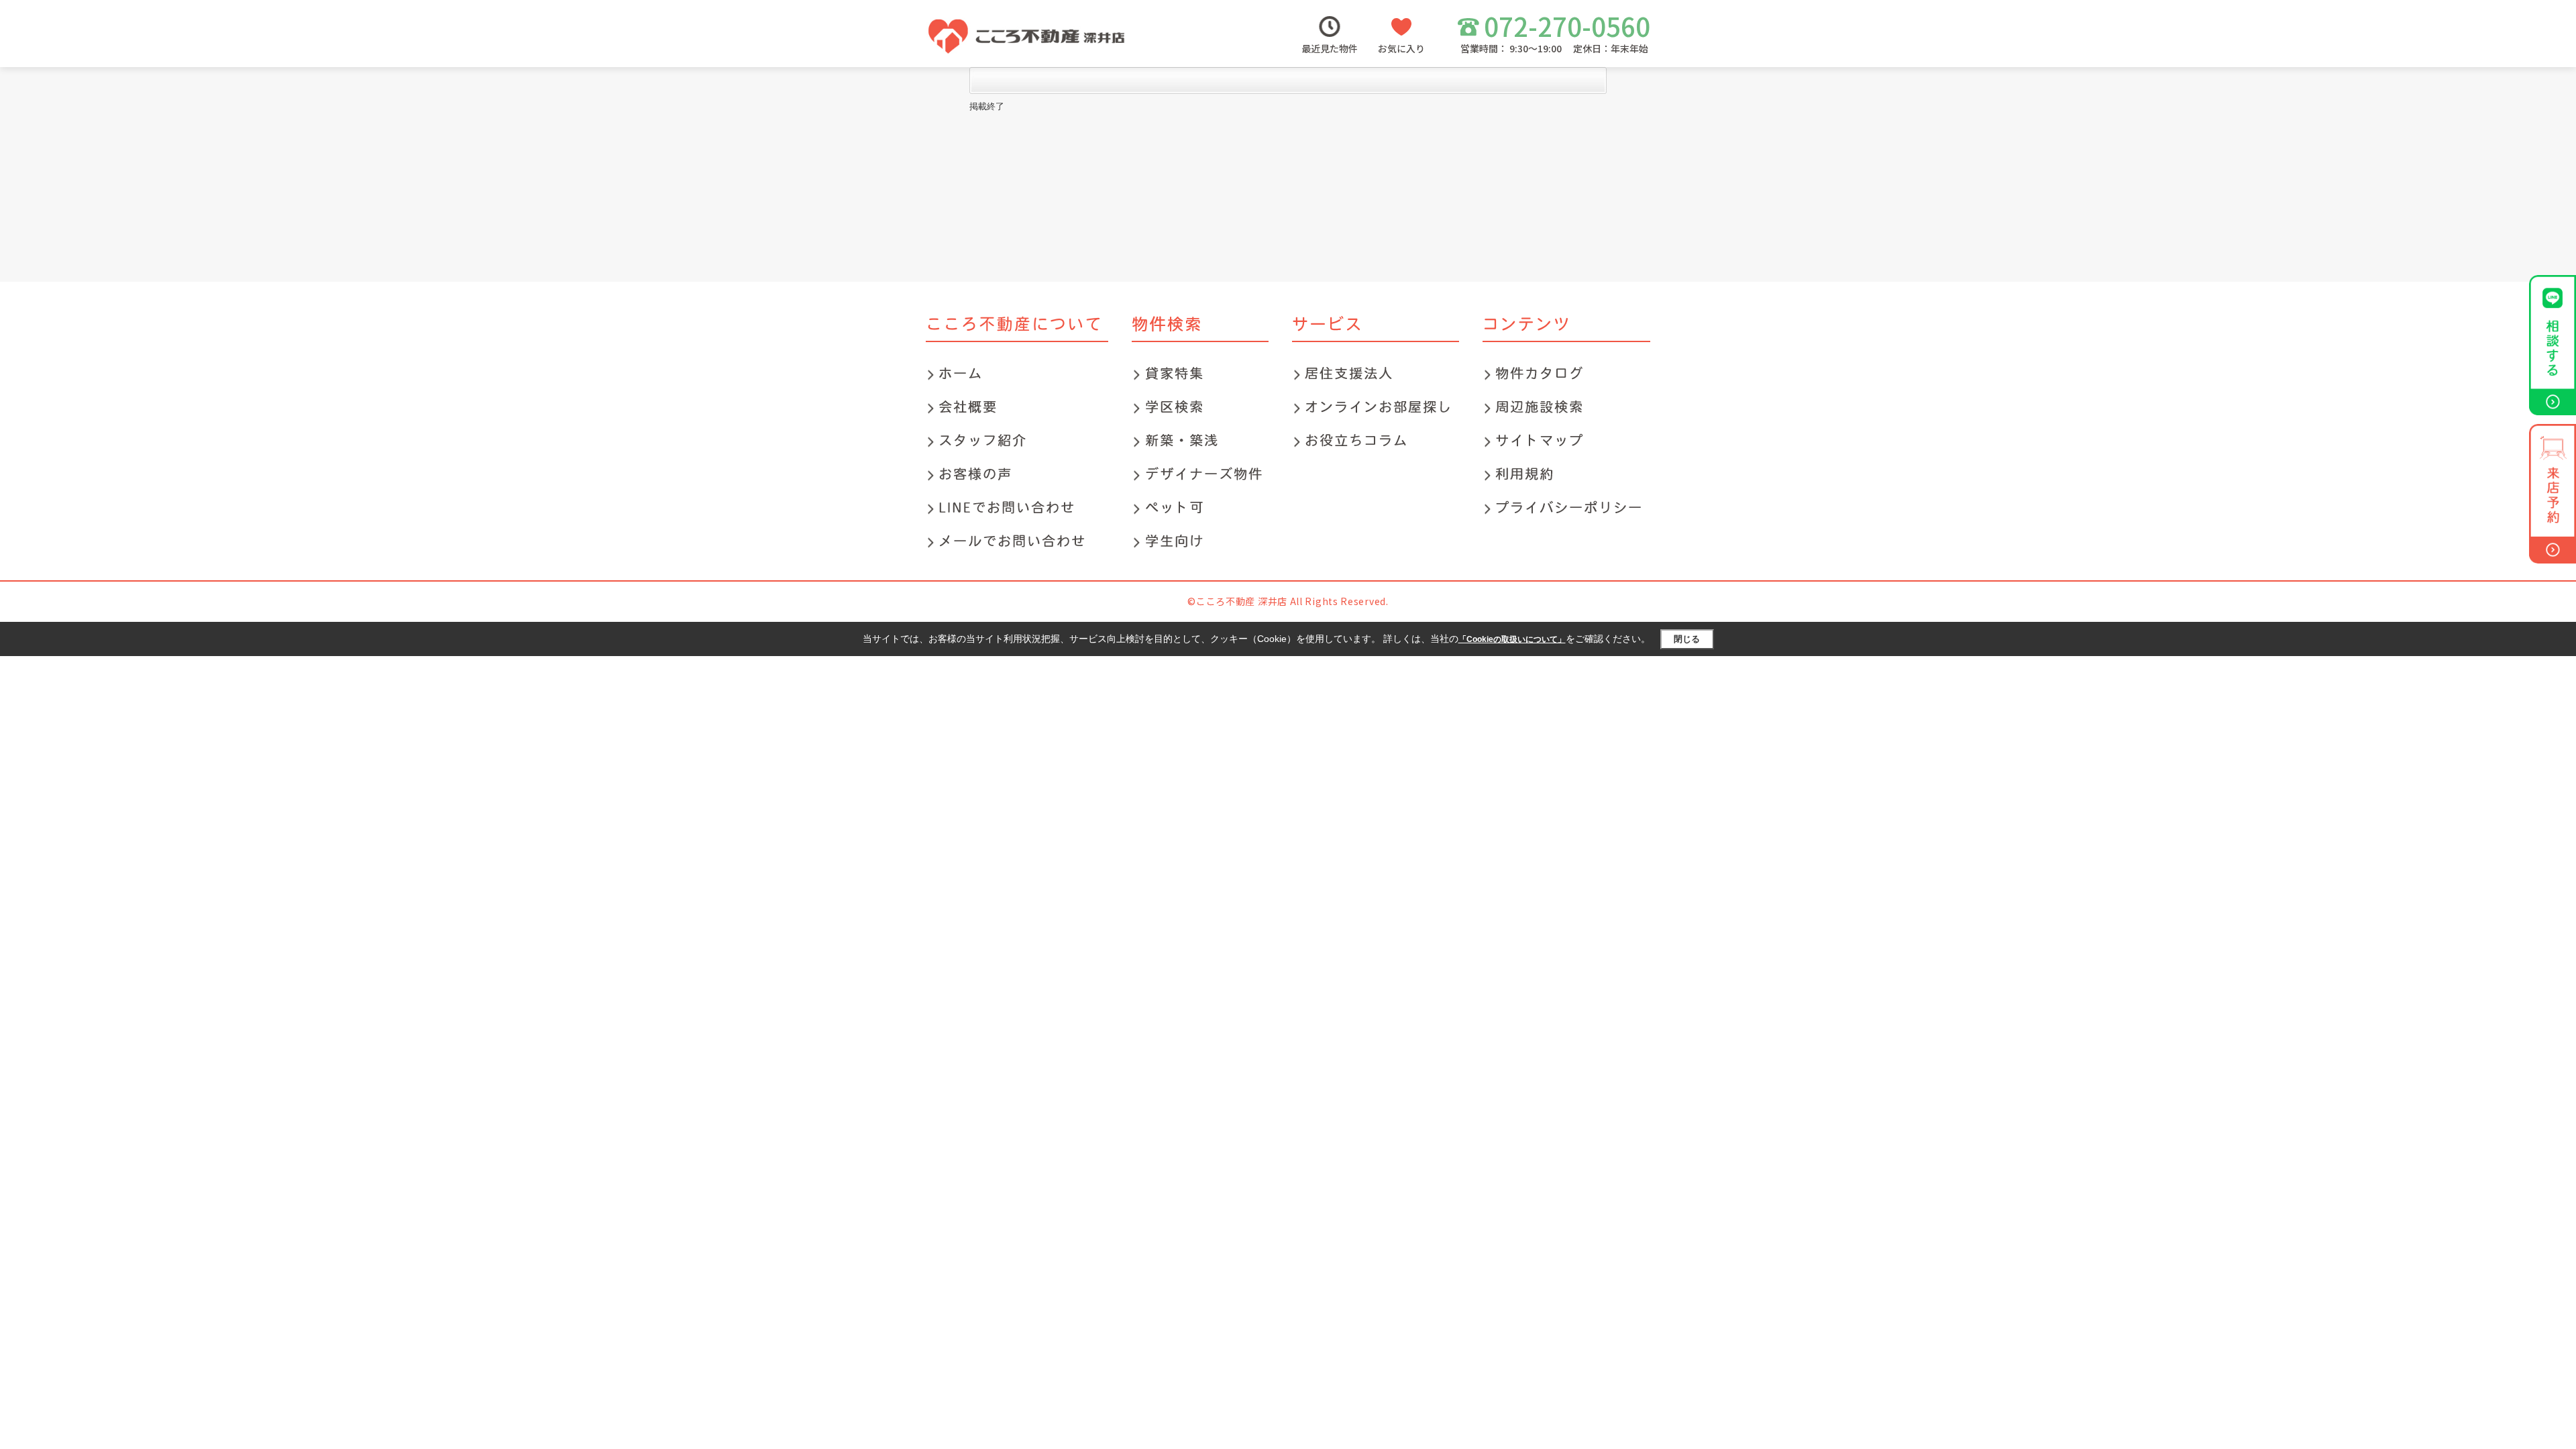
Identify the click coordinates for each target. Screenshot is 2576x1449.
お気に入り (1401, 48)
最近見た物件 (1330, 48)
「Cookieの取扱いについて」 (1512, 639)
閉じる (1687, 639)
